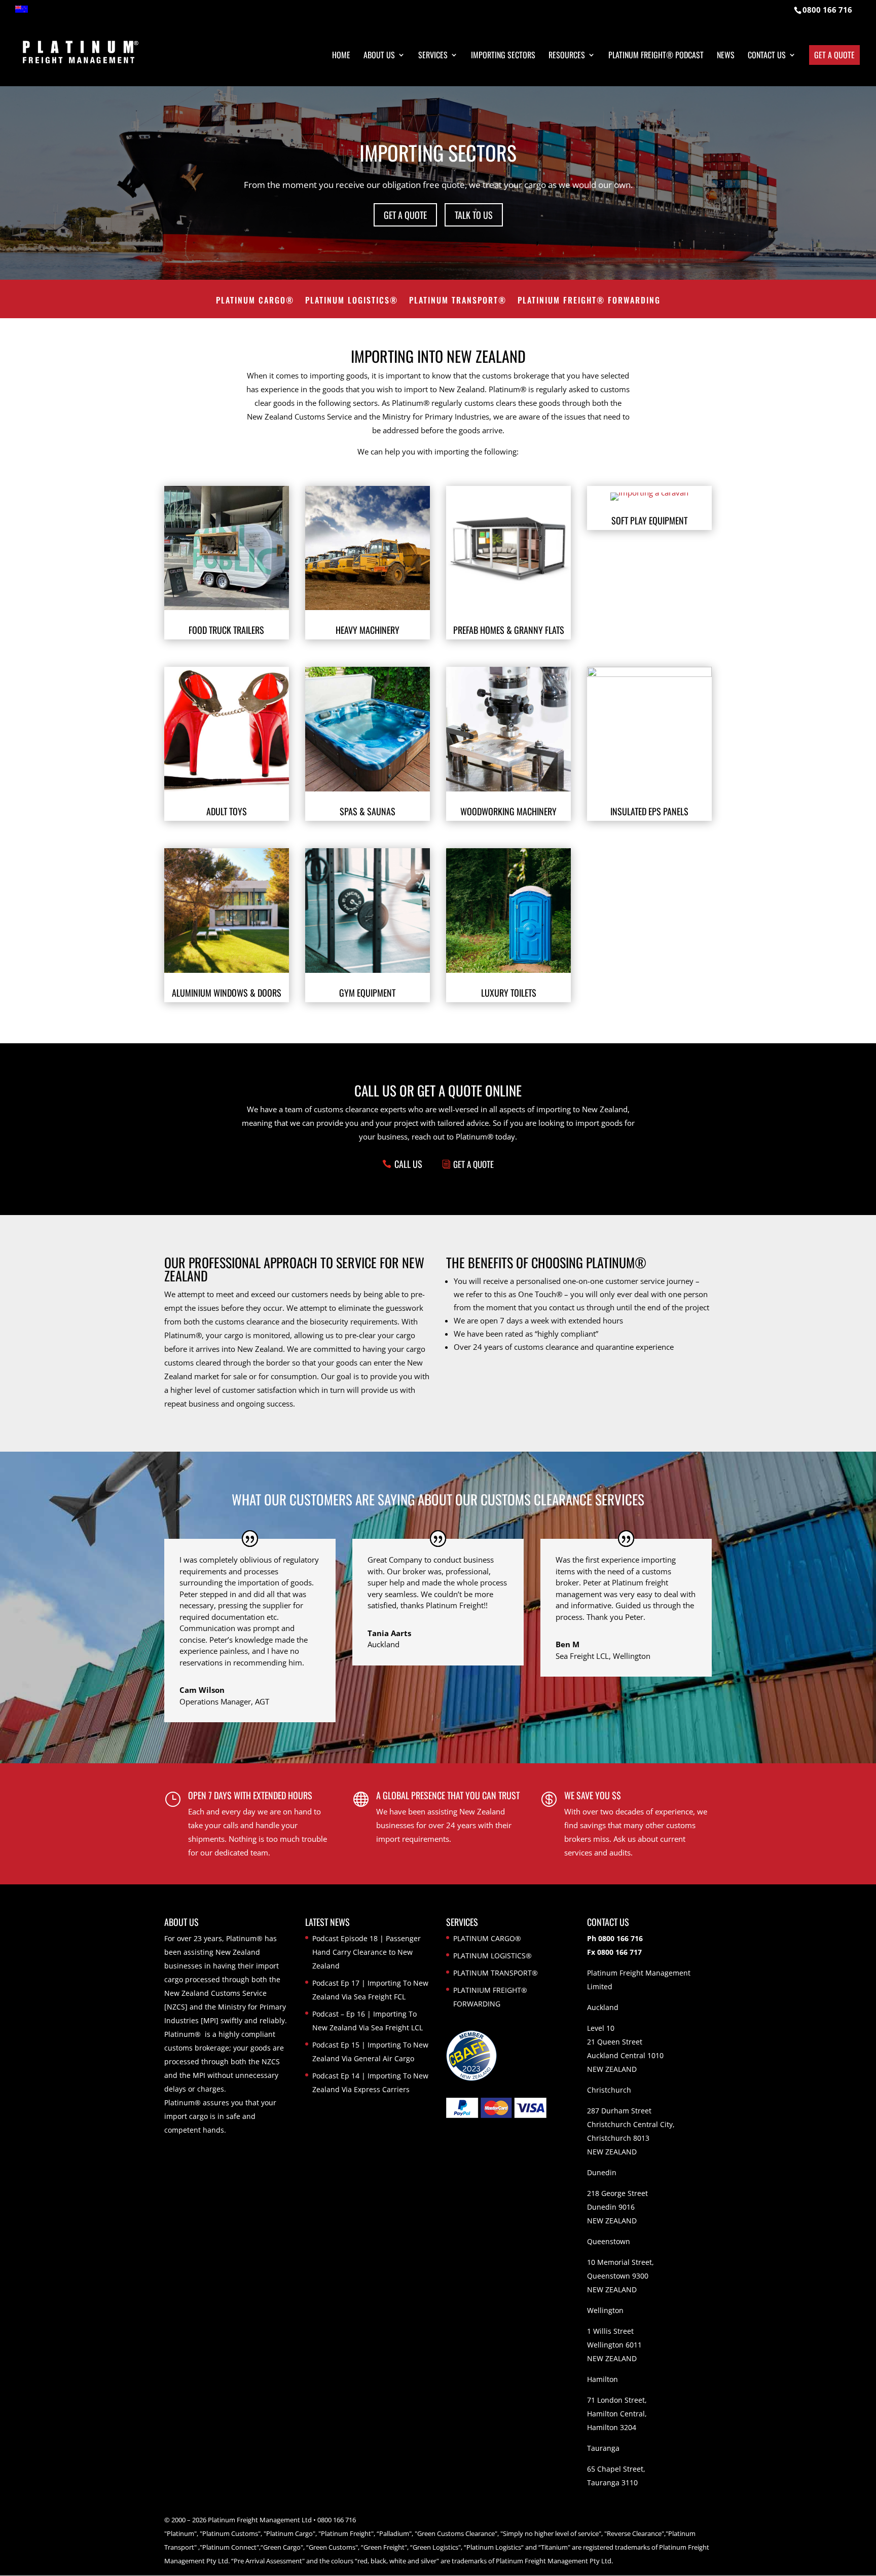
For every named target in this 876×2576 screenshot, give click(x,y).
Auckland (603, 2007)
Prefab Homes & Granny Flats (509, 630)
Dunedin (602, 2172)
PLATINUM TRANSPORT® (458, 301)
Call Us (408, 1164)
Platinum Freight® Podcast (656, 56)
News (726, 56)
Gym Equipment (367, 993)
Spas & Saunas (368, 811)
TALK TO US (474, 215)
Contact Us (767, 56)
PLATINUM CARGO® (255, 301)
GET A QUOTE (405, 215)
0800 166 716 (827, 10)
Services (433, 56)
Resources (567, 56)
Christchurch (609, 2090)
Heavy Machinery (368, 630)
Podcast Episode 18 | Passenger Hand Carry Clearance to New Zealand (367, 1952)
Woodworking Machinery (508, 811)
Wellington (605, 2310)
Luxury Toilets (509, 993)
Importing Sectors (503, 56)
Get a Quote (834, 55)
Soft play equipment (649, 520)
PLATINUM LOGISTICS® (352, 301)
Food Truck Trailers (226, 630)
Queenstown (609, 2241)
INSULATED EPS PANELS (649, 811)
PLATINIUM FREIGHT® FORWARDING (589, 301)
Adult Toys (227, 811)
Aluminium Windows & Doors (227, 993)
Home (341, 56)
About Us (379, 56)
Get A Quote (473, 1164)
